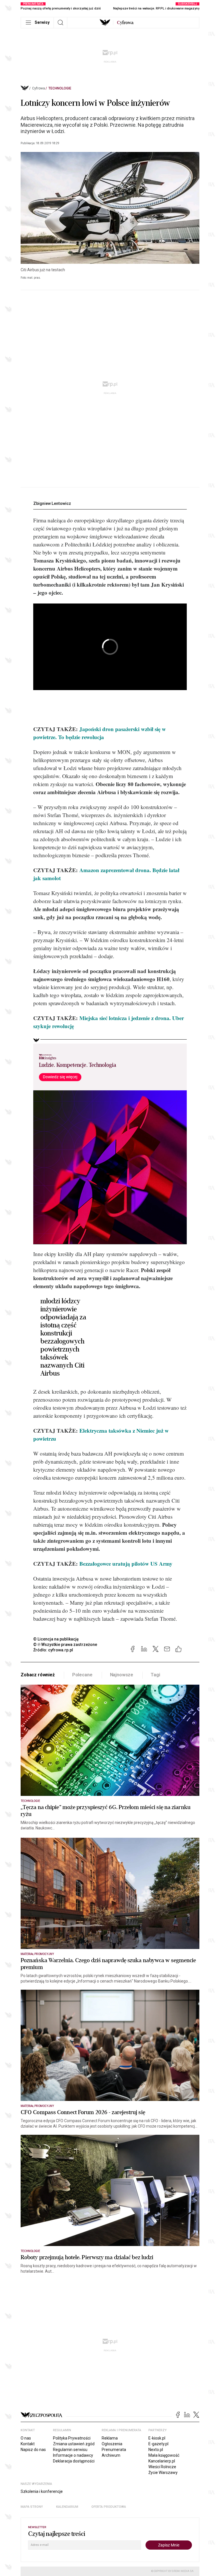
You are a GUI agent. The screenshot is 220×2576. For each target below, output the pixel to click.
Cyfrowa (39, 88)
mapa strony (32, 2507)
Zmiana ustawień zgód (74, 2444)
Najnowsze (122, 1675)
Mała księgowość (164, 2455)
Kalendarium (67, 2507)
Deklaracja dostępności (74, 2461)
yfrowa (125, 23)
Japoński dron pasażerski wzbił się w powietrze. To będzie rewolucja (100, 733)
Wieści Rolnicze (162, 2467)
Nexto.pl (156, 2450)
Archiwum (111, 2455)
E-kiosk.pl (157, 2438)
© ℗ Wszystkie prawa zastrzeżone (65, 1645)
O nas (26, 2438)
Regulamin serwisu (70, 2450)
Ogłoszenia (112, 2444)
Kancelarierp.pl (162, 2461)
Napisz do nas (33, 2450)
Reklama (110, 2438)
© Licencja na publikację (56, 1639)
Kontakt (28, 2444)
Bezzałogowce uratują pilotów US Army (126, 1564)
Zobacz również (38, 1675)
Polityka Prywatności (72, 2438)
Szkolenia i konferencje (42, 2491)
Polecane (82, 1675)
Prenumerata (114, 2450)
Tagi (155, 1675)
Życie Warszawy (163, 2473)
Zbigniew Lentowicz (52, 503)
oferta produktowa (109, 2507)
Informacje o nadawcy (73, 2455)
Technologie (60, 88)
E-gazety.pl (158, 2444)
